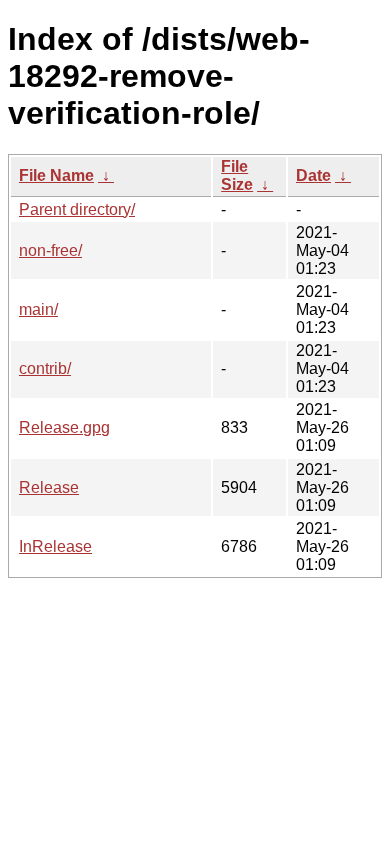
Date (313, 175)
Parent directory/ (77, 209)
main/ (38, 309)
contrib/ (45, 368)
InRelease (55, 546)
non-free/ (50, 250)
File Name (56, 175)
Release (49, 487)
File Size (237, 175)
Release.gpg (64, 427)
